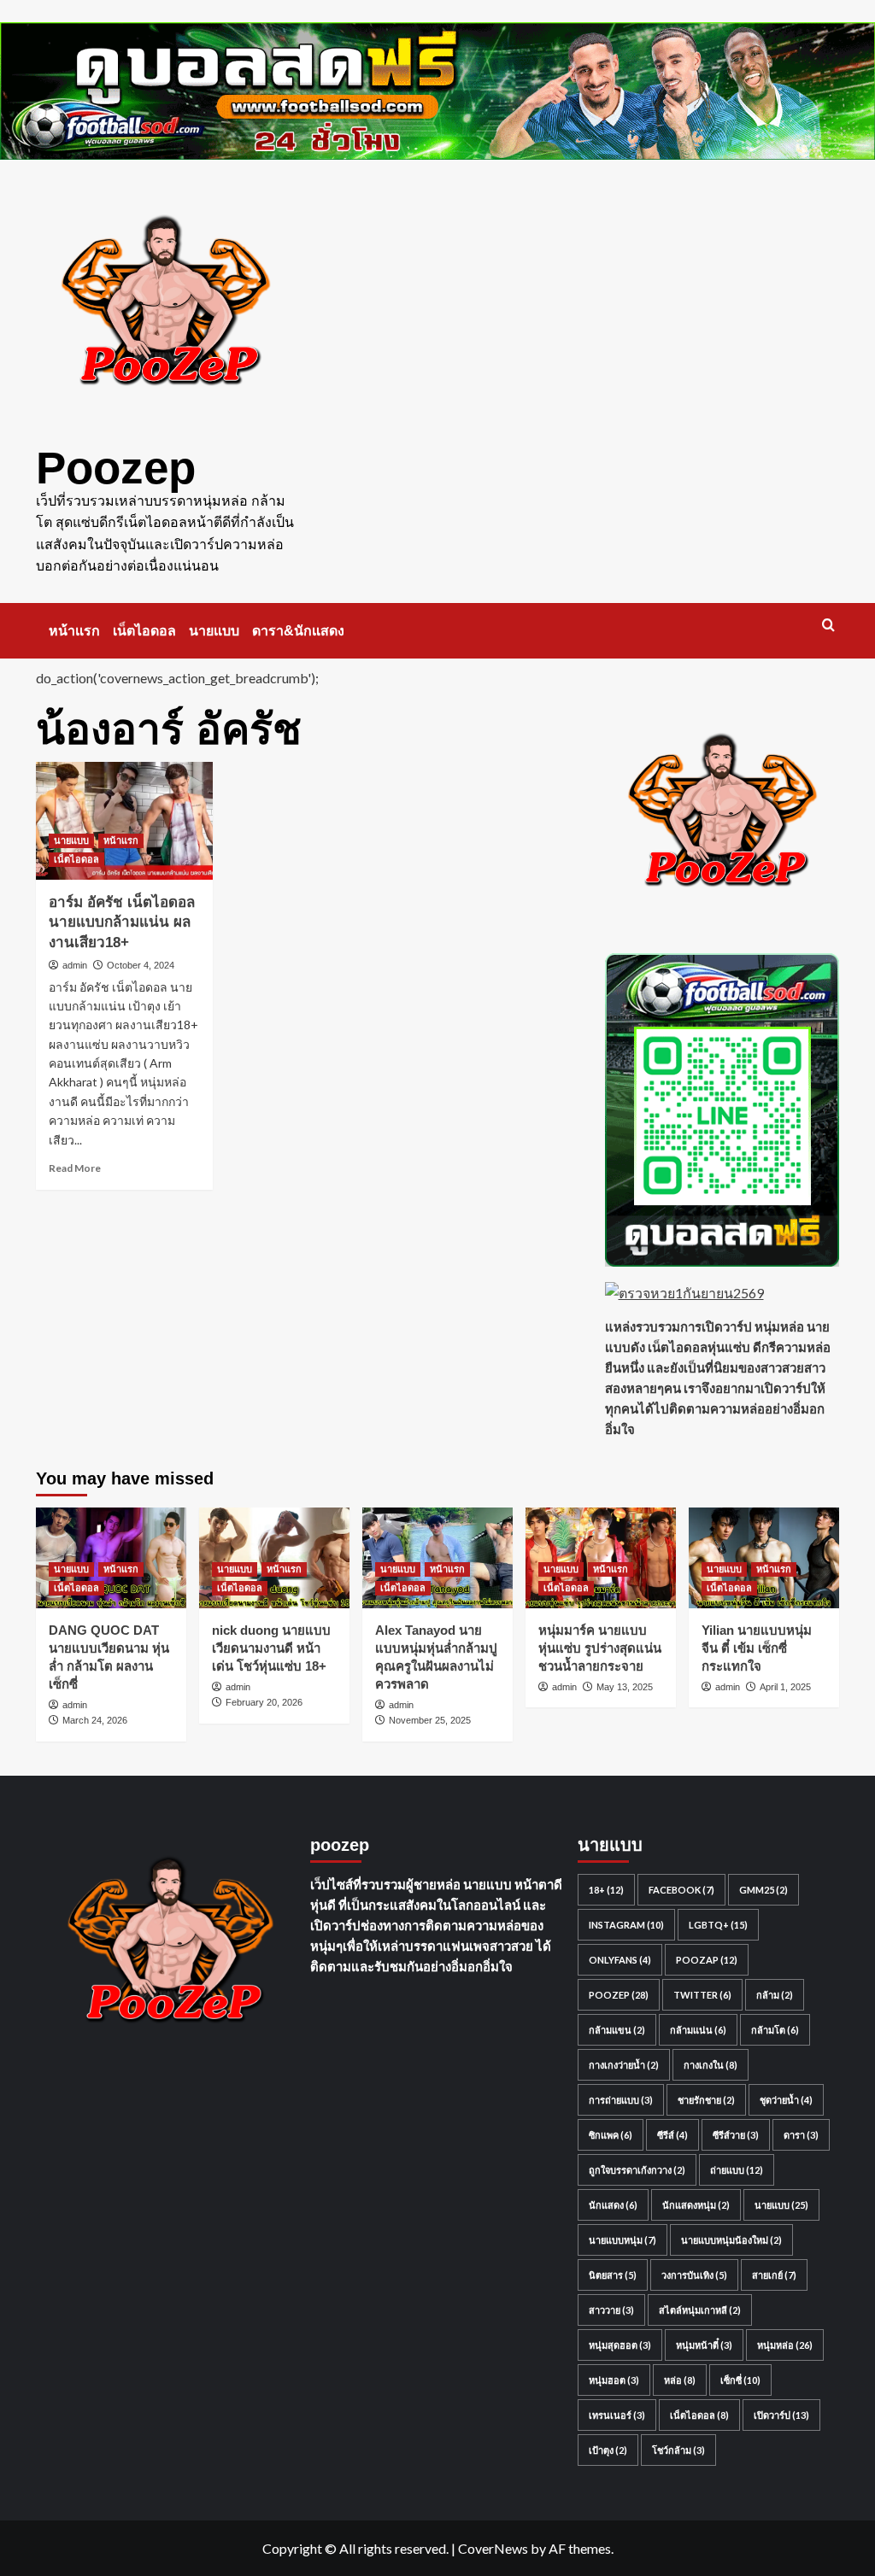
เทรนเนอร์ (617, 2415)
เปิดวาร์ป (781, 2415)
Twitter (702, 1995)
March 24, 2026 (95, 1720)
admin (75, 965)
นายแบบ (214, 631)
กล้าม (775, 1995)
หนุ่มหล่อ (785, 2345)
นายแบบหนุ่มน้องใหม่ (731, 2240)
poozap (707, 1960)
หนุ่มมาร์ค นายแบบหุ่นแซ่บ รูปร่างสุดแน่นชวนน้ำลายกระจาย (600, 1648)
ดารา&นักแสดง (298, 631)
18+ (606, 1890)
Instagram (626, 1925)
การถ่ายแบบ (621, 2100)
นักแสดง (613, 2205)
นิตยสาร (613, 2275)
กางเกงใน (711, 2065)
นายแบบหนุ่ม (622, 2240)
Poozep (116, 468)
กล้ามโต (775, 2030)
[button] (828, 625)
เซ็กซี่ (740, 2380)
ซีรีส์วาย (736, 2135)
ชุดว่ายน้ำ (786, 2100)
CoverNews (493, 2548)
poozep (619, 1995)
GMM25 (763, 1890)
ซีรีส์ (672, 2135)
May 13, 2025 (625, 1687)
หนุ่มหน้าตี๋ (704, 2345)
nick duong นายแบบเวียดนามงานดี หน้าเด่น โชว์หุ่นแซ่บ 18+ (271, 1648)
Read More (75, 1168)
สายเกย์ (774, 2275)
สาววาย (611, 2310)
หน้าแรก (74, 631)
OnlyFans (620, 1960)
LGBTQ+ (718, 1925)
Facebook (681, 1890)
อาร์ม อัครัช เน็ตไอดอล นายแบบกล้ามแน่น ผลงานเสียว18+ (122, 923)
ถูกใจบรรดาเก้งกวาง (637, 2170)
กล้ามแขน (617, 2030)
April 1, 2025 (785, 1687)
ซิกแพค (611, 2135)
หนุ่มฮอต (614, 2380)
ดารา (801, 2135)
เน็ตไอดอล (144, 631)
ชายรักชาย (706, 2100)
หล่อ (680, 2380)
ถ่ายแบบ (737, 2170)
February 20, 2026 (264, 1702)
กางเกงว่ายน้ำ (624, 2065)
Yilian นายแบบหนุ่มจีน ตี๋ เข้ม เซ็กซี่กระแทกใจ (757, 1648)
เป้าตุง (608, 2450)
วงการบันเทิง (694, 2275)
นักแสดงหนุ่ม (696, 2205)
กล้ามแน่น (698, 2030)
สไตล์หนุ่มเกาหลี (700, 2310)
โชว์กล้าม (678, 2450)
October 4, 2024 (141, 965)
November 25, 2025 (430, 1720)
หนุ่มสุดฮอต (620, 2345)
